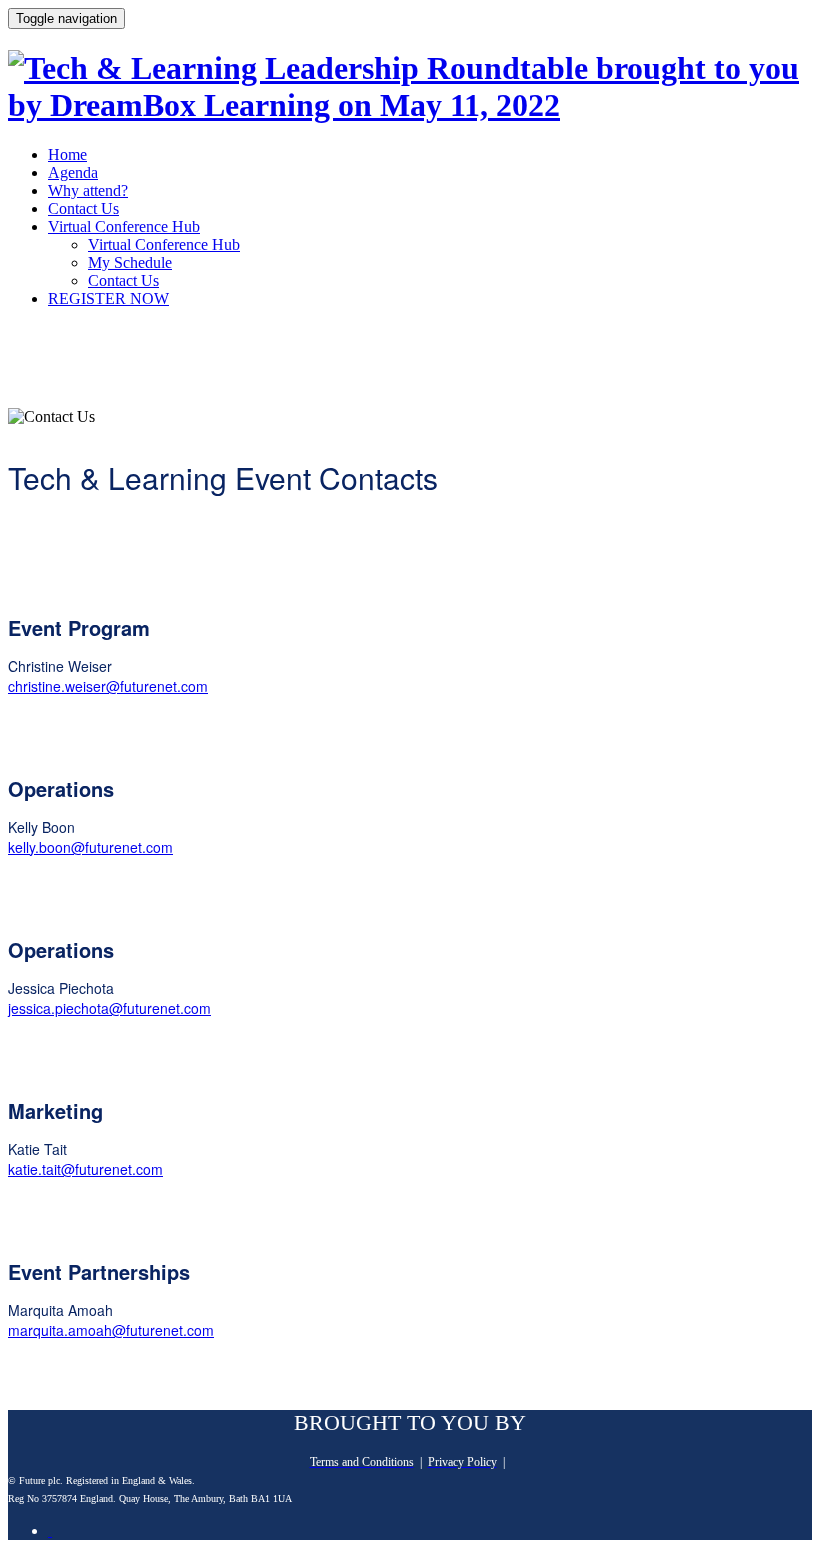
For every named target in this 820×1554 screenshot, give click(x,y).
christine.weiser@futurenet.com (108, 686)
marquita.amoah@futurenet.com (111, 1330)
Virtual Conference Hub (124, 226)
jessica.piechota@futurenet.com (109, 1008)
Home (67, 154)
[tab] (50, 1530)
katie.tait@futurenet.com (85, 1169)
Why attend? (88, 190)
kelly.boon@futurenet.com (90, 847)
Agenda (73, 172)
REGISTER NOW (108, 298)
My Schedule (130, 262)
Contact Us (83, 208)
